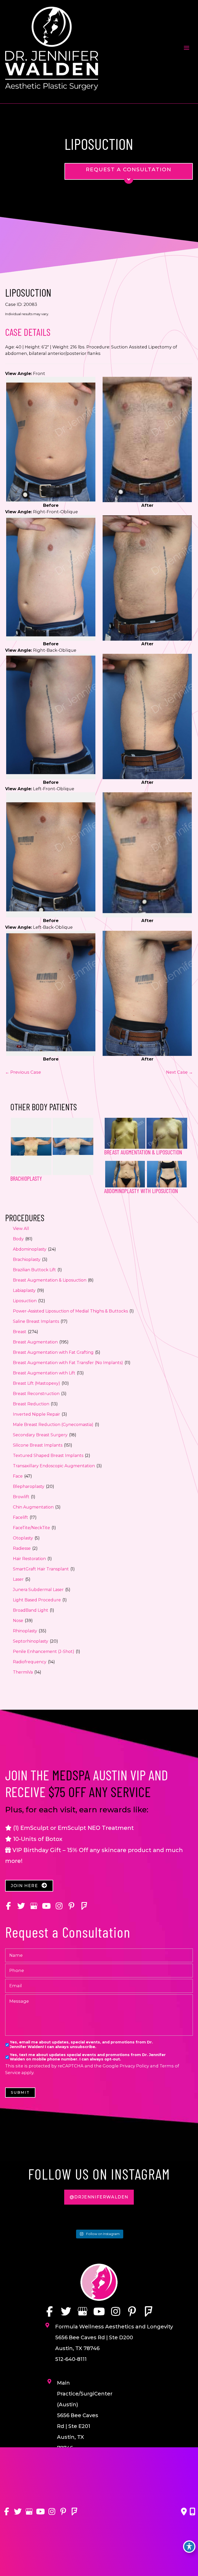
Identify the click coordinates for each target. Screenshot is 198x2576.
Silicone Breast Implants (38, 1445)
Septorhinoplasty (31, 1641)
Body (18, 1239)
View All (21, 1229)
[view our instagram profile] (59, 1906)
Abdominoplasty (30, 1249)
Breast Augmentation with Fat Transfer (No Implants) (68, 1363)
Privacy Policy (134, 2066)
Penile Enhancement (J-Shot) (44, 1652)
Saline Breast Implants (36, 1321)
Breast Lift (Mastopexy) (36, 1383)
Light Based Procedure (37, 1600)
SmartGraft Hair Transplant (41, 1569)
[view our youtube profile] (46, 1906)
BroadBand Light (31, 1610)
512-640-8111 (71, 2359)
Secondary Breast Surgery (40, 1435)
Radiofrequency (30, 1662)
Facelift (20, 1517)
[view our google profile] (34, 1906)
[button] (29, 1886)
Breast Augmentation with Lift (44, 1373)
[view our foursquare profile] (84, 1906)
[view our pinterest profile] (72, 1906)
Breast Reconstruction (36, 1394)
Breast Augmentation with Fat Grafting (53, 1352)
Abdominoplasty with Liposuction (141, 1191)
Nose (18, 1621)
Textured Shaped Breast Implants (48, 1456)
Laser (18, 1579)
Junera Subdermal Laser (38, 1590)
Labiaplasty (24, 1290)
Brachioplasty (27, 1260)
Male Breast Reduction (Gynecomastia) (53, 1425)
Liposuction (25, 1301)
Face (18, 1476)
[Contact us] (184, 2512)
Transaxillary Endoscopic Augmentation (54, 1466)
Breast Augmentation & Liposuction (50, 1280)
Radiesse (22, 1548)
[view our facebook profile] (8, 1906)
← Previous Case (23, 1072)
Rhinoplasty (25, 1631)
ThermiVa (23, 1672)
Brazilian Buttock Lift (34, 1270)
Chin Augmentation (33, 1507)
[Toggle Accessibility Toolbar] (189, 2547)
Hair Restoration (29, 1559)
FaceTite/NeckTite (31, 1528)
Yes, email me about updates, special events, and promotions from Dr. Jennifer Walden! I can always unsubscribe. (81, 2044)
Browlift (21, 1497)
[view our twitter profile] (21, 1906)
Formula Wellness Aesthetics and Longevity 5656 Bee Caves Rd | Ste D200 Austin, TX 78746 (114, 2337)
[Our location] (192, 2512)
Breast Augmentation (35, 1342)
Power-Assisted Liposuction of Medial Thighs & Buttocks (70, 1311)
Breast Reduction (31, 1404)
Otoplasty (23, 1538)
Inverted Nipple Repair (36, 1414)
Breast (20, 1332)
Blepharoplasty (29, 1486)
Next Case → (179, 1072)
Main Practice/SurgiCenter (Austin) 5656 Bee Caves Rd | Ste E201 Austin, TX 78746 (85, 2415)
